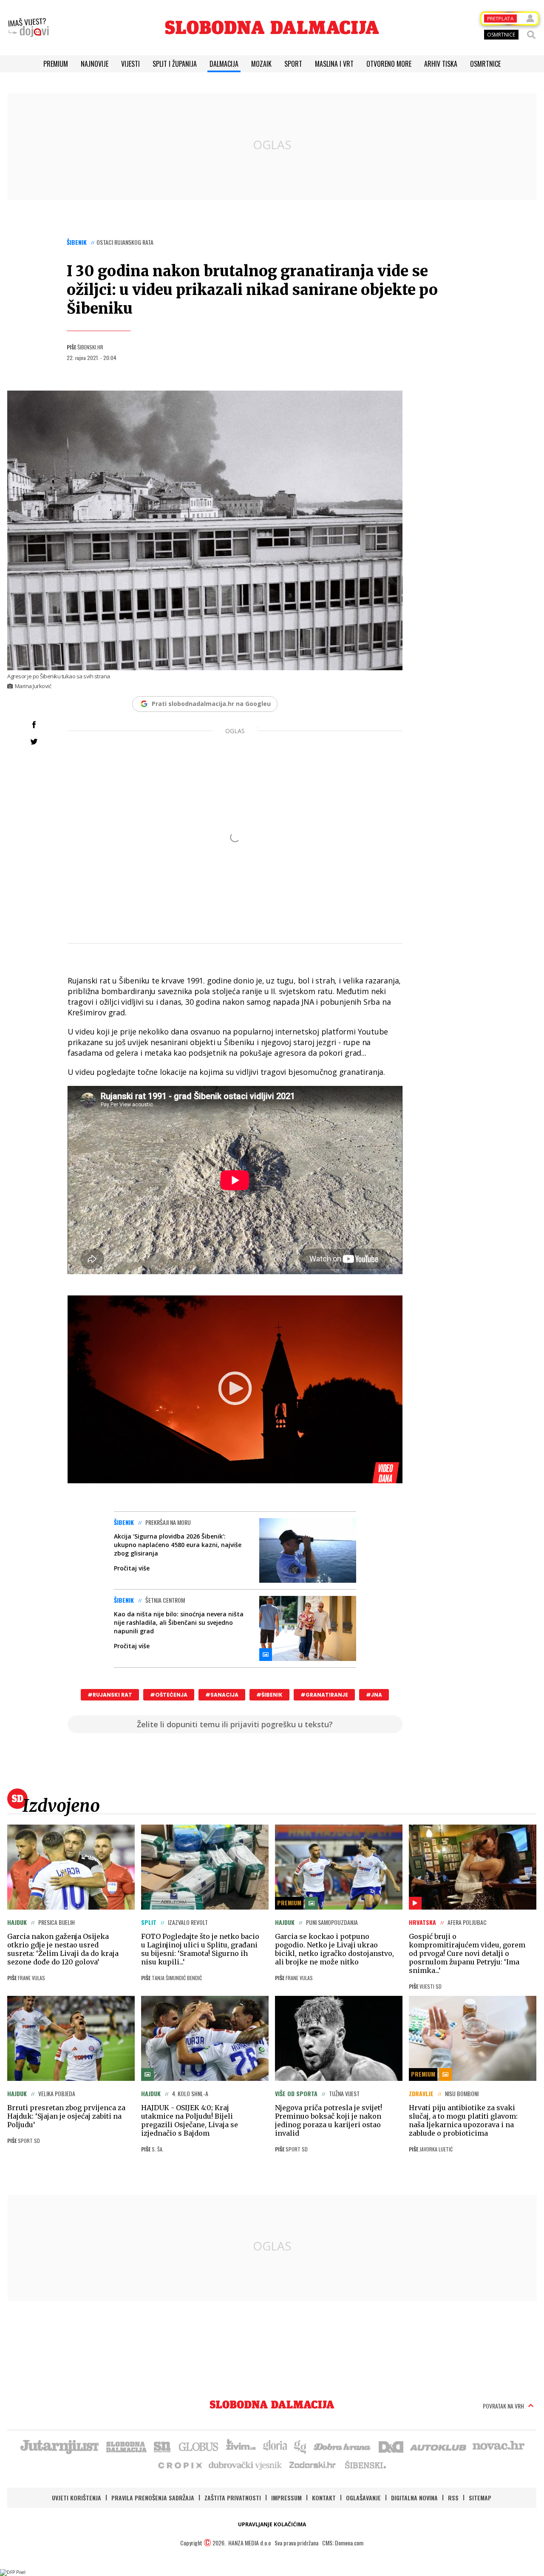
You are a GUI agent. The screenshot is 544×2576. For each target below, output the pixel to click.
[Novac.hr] (499, 2446)
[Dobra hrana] (343, 2446)
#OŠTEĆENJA (169, 1695)
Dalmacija (224, 64)
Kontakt (324, 2498)
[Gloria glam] (301, 2446)
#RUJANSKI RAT (110, 1695)
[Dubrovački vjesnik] (246, 2465)
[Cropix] (180, 2465)
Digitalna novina (414, 2498)
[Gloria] (275, 2446)
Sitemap (480, 2498)
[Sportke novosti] (162, 2446)
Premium (56, 64)
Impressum (286, 2498)
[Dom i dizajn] (391, 2446)
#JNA (374, 1695)
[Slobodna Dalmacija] (272, 27)
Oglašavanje (363, 2498)
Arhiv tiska (441, 64)
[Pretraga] (531, 35)
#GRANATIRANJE (324, 1695)
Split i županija (175, 64)
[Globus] (199, 2446)
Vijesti (130, 64)
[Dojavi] (28, 28)
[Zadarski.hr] (313, 2465)
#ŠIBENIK (269, 1695)
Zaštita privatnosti (233, 2498)
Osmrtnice (485, 64)
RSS (453, 2498)
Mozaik (261, 64)
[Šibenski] (365, 2465)
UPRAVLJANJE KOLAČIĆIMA (272, 2524)
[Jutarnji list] (59, 2446)
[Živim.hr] (241, 2446)
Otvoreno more (389, 64)
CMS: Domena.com (343, 2543)
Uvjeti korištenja (76, 2498)
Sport (293, 64)
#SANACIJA (222, 1695)
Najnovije (95, 64)
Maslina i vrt (334, 64)
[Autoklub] (439, 2446)
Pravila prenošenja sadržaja (153, 2498)
